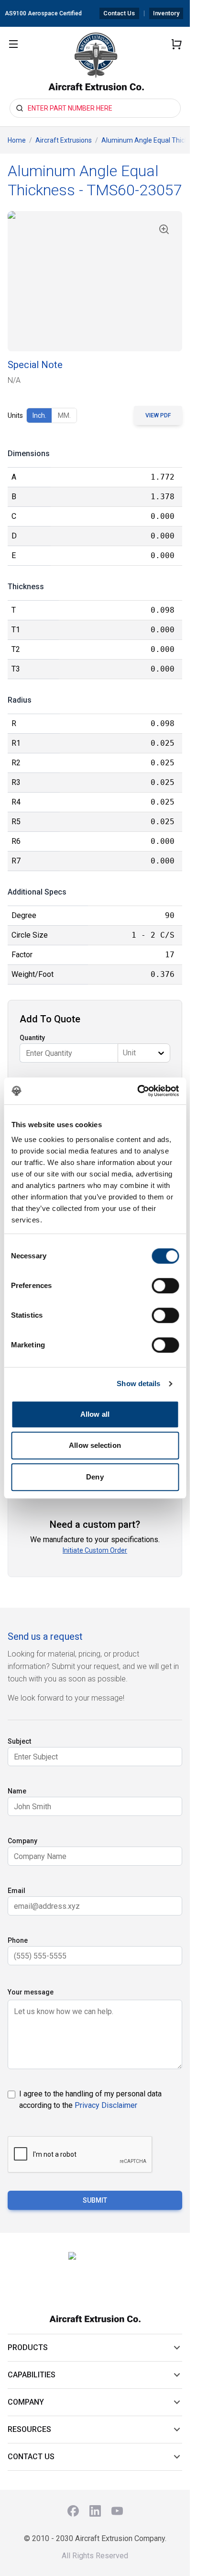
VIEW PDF (158, 415)
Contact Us (119, 13)
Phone (18, 1940)
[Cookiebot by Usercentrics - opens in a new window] (137, 1091)
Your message (31, 1992)
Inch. (39, 415)
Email (16, 1891)
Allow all (95, 1414)
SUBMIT (95, 2200)
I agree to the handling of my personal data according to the (90, 2100)
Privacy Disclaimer (106, 2105)
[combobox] (124, 1053)
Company (22, 1841)
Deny (95, 1477)
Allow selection (95, 1445)
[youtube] (117, 2511)
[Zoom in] (164, 229)
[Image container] (95, 281)
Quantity (32, 1038)
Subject (19, 1741)
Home (17, 140)
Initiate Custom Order (95, 1550)
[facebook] (73, 2511)
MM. (64, 415)
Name (17, 1791)
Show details (138, 1383)
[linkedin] (95, 2511)
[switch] (165, 1286)
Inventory (166, 13)
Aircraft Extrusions (64, 140)
